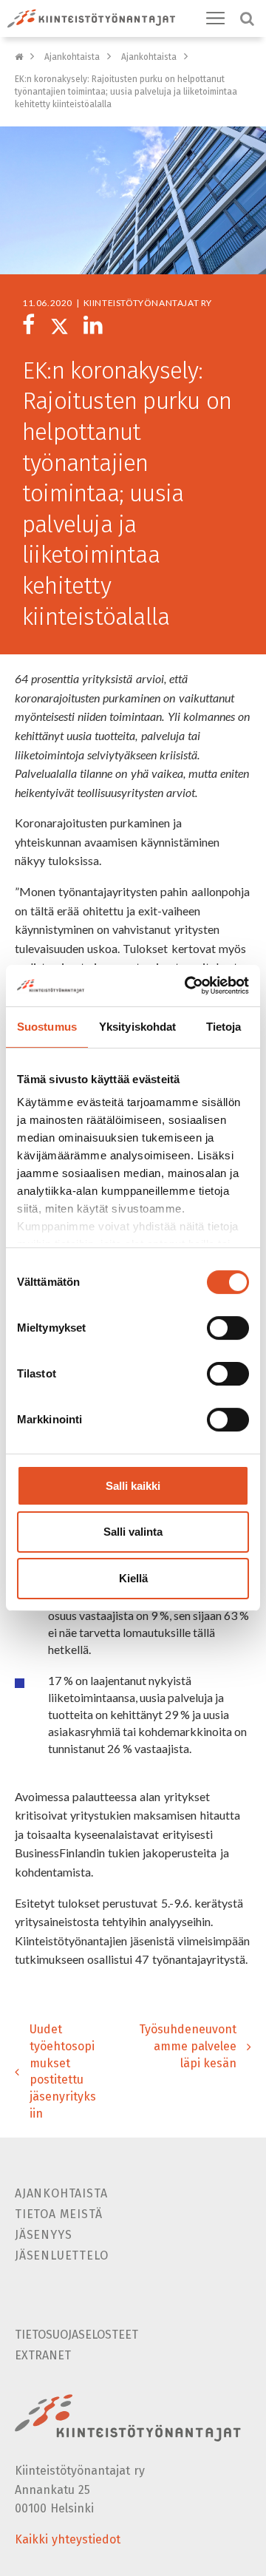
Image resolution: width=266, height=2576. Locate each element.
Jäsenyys (43, 2235)
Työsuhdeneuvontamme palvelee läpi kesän (188, 2046)
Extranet (43, 2355)
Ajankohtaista (72, 57)
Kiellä (133, 1578)
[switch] (228, 1328)
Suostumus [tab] (47, 1027)
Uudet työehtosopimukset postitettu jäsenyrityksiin (63, 2071)
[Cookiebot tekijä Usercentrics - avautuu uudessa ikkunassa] (188, 986)
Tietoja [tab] (224, 1027)
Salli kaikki (133, 1486)
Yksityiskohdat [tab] (137, 1027)
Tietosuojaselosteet (76, 2335)
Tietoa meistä (58, 2214)
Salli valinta (133, 1532)
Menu (216, 18)
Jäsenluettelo (61, 2255)
